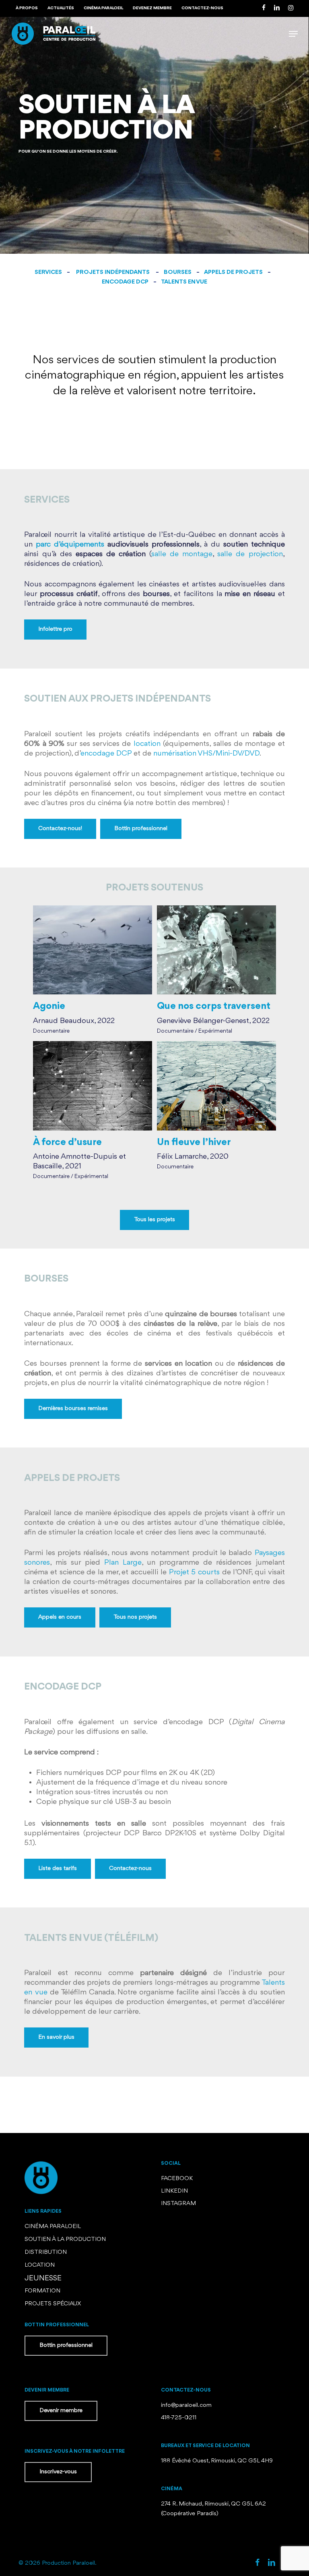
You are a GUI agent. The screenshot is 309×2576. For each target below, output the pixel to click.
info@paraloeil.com (186, 2405)
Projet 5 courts (194, 1572)
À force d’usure (67, 1142)
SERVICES (48, 272)
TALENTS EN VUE (184, 282)
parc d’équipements (70, 545)
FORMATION (42, 2291)
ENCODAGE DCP (125, 282)
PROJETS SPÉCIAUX (53, 2304)
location (147, 744)
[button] (293, 34)
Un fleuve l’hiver (194, 1142)
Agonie (49, 1006)
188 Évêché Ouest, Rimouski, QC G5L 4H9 (217, 2461)
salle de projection (250, 554)
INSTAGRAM (178, 2204)
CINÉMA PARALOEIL (53, 2227)
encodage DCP (106, 754)
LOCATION (40, 2265)
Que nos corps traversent (214, 1006)
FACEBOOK (178, 2179)
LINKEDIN (174, 2191)
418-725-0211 (179, 2418)
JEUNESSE (43, 2278)
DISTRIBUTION (46, 2252)
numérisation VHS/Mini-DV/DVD (206, 754)
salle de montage (182, 554)
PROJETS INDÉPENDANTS (113, 272)
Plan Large (123, 1563)
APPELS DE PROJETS (233, 272)
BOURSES (178, 272)
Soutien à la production (65, 2240)
